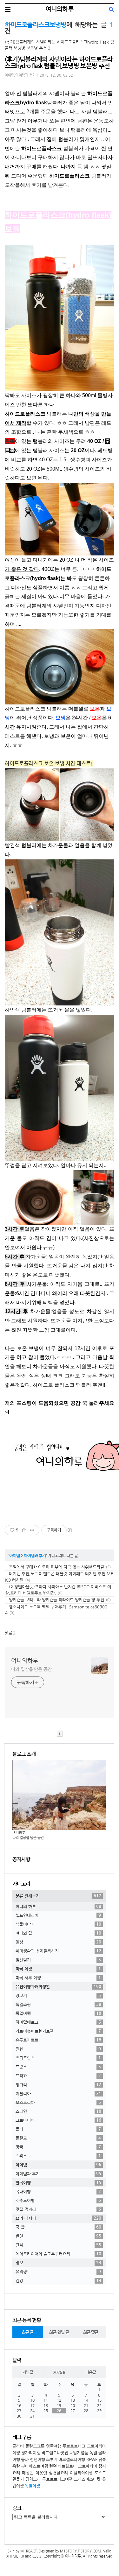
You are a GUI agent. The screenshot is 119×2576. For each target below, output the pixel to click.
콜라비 (18, 2446)
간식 (58, 2245)
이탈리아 (58, 2093)
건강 (58, 2280)
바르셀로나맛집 (55, 2453)
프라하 (58, 2075)
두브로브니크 (74, 2446)
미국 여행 (58, 1969)
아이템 (14, 1555)
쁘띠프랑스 (58, 2058)
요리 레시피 (58, 2218)
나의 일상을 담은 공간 (31, 1669)
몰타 (58, 2129)
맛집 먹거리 (58, 2209)
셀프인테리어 (58, 1915)
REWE (92, 2459)
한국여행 (58, 2182)
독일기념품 (79, 2453)
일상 (58, 1942)
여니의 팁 (58, 1933)
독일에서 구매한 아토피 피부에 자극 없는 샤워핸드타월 (56, 1567)
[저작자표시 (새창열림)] (69, 1530)
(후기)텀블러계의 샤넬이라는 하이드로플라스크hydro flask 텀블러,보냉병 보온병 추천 (59, 63)
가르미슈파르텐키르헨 (58, 2031)
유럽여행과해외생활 (58, 1986)
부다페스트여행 (35, 2466)
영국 (58, 2147)
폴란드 (58, 2138)
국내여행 (58, 2191)
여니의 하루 (58, 1906)
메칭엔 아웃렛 (34, 2473)
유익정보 (58, 2271)
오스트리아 (58, 2102)
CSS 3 (37, 2556)
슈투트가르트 (58, 2040)
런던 (53, 2466)
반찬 (58, 2236)
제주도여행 (58, 2200)
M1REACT (29, 2551)
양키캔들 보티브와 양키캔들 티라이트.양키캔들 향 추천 (56, 1600)
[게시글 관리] (32, 1530)
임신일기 (58, 1960)
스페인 (58, 2111)
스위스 (58, 2156)
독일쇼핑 (58, 2004)
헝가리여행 (31, 2453)
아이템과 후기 (35, 1555)
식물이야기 (58, 1924)
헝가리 (58, 2084)
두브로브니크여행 (57, 2479)
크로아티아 (58, 2120)
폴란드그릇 (35, 2446)
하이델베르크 (58, 2022)
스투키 (52, 2459)
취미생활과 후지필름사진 (58, 1951)
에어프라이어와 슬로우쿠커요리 (58, 2254)
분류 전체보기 (58, 1896)
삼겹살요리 (58, 2473)
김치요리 (33, 2479)
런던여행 (37, 2459)
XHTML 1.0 (15, 2556)
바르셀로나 (67, 2466)
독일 (93, 2453)
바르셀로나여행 (72, 2459)
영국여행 (54, 2446)
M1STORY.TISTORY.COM (81, 2551)
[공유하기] (24, 1530)
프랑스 (58, 2067)
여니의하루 (59, 9)
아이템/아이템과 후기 (20, 75)
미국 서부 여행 (58, 1977)
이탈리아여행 (81, 2473)
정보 (58, 2263)
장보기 (58, 1995)
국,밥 (58, 2227)
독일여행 (58, 2013)
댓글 (9, 1632)
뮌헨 (58, 2049)
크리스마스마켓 (87, 2479)
